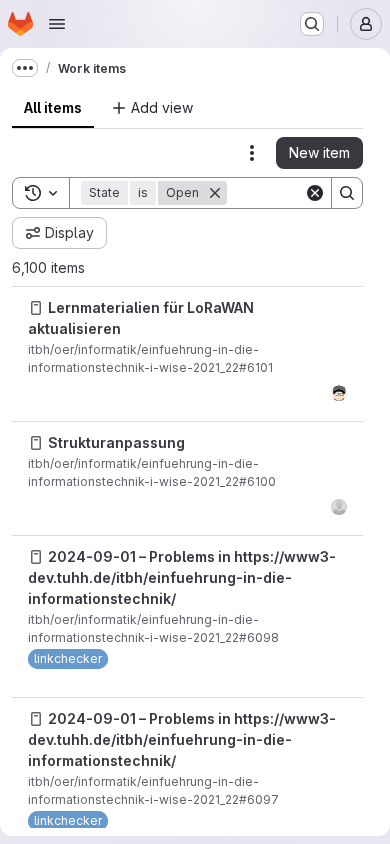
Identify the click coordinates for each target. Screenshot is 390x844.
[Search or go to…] (312, 24)
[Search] (347, 193)
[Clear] (315, 193)
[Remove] (215, 193)
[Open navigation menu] (57, 24)
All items (53, 107)
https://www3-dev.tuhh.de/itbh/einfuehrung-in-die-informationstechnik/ (182, 577)
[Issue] (36, 308)
